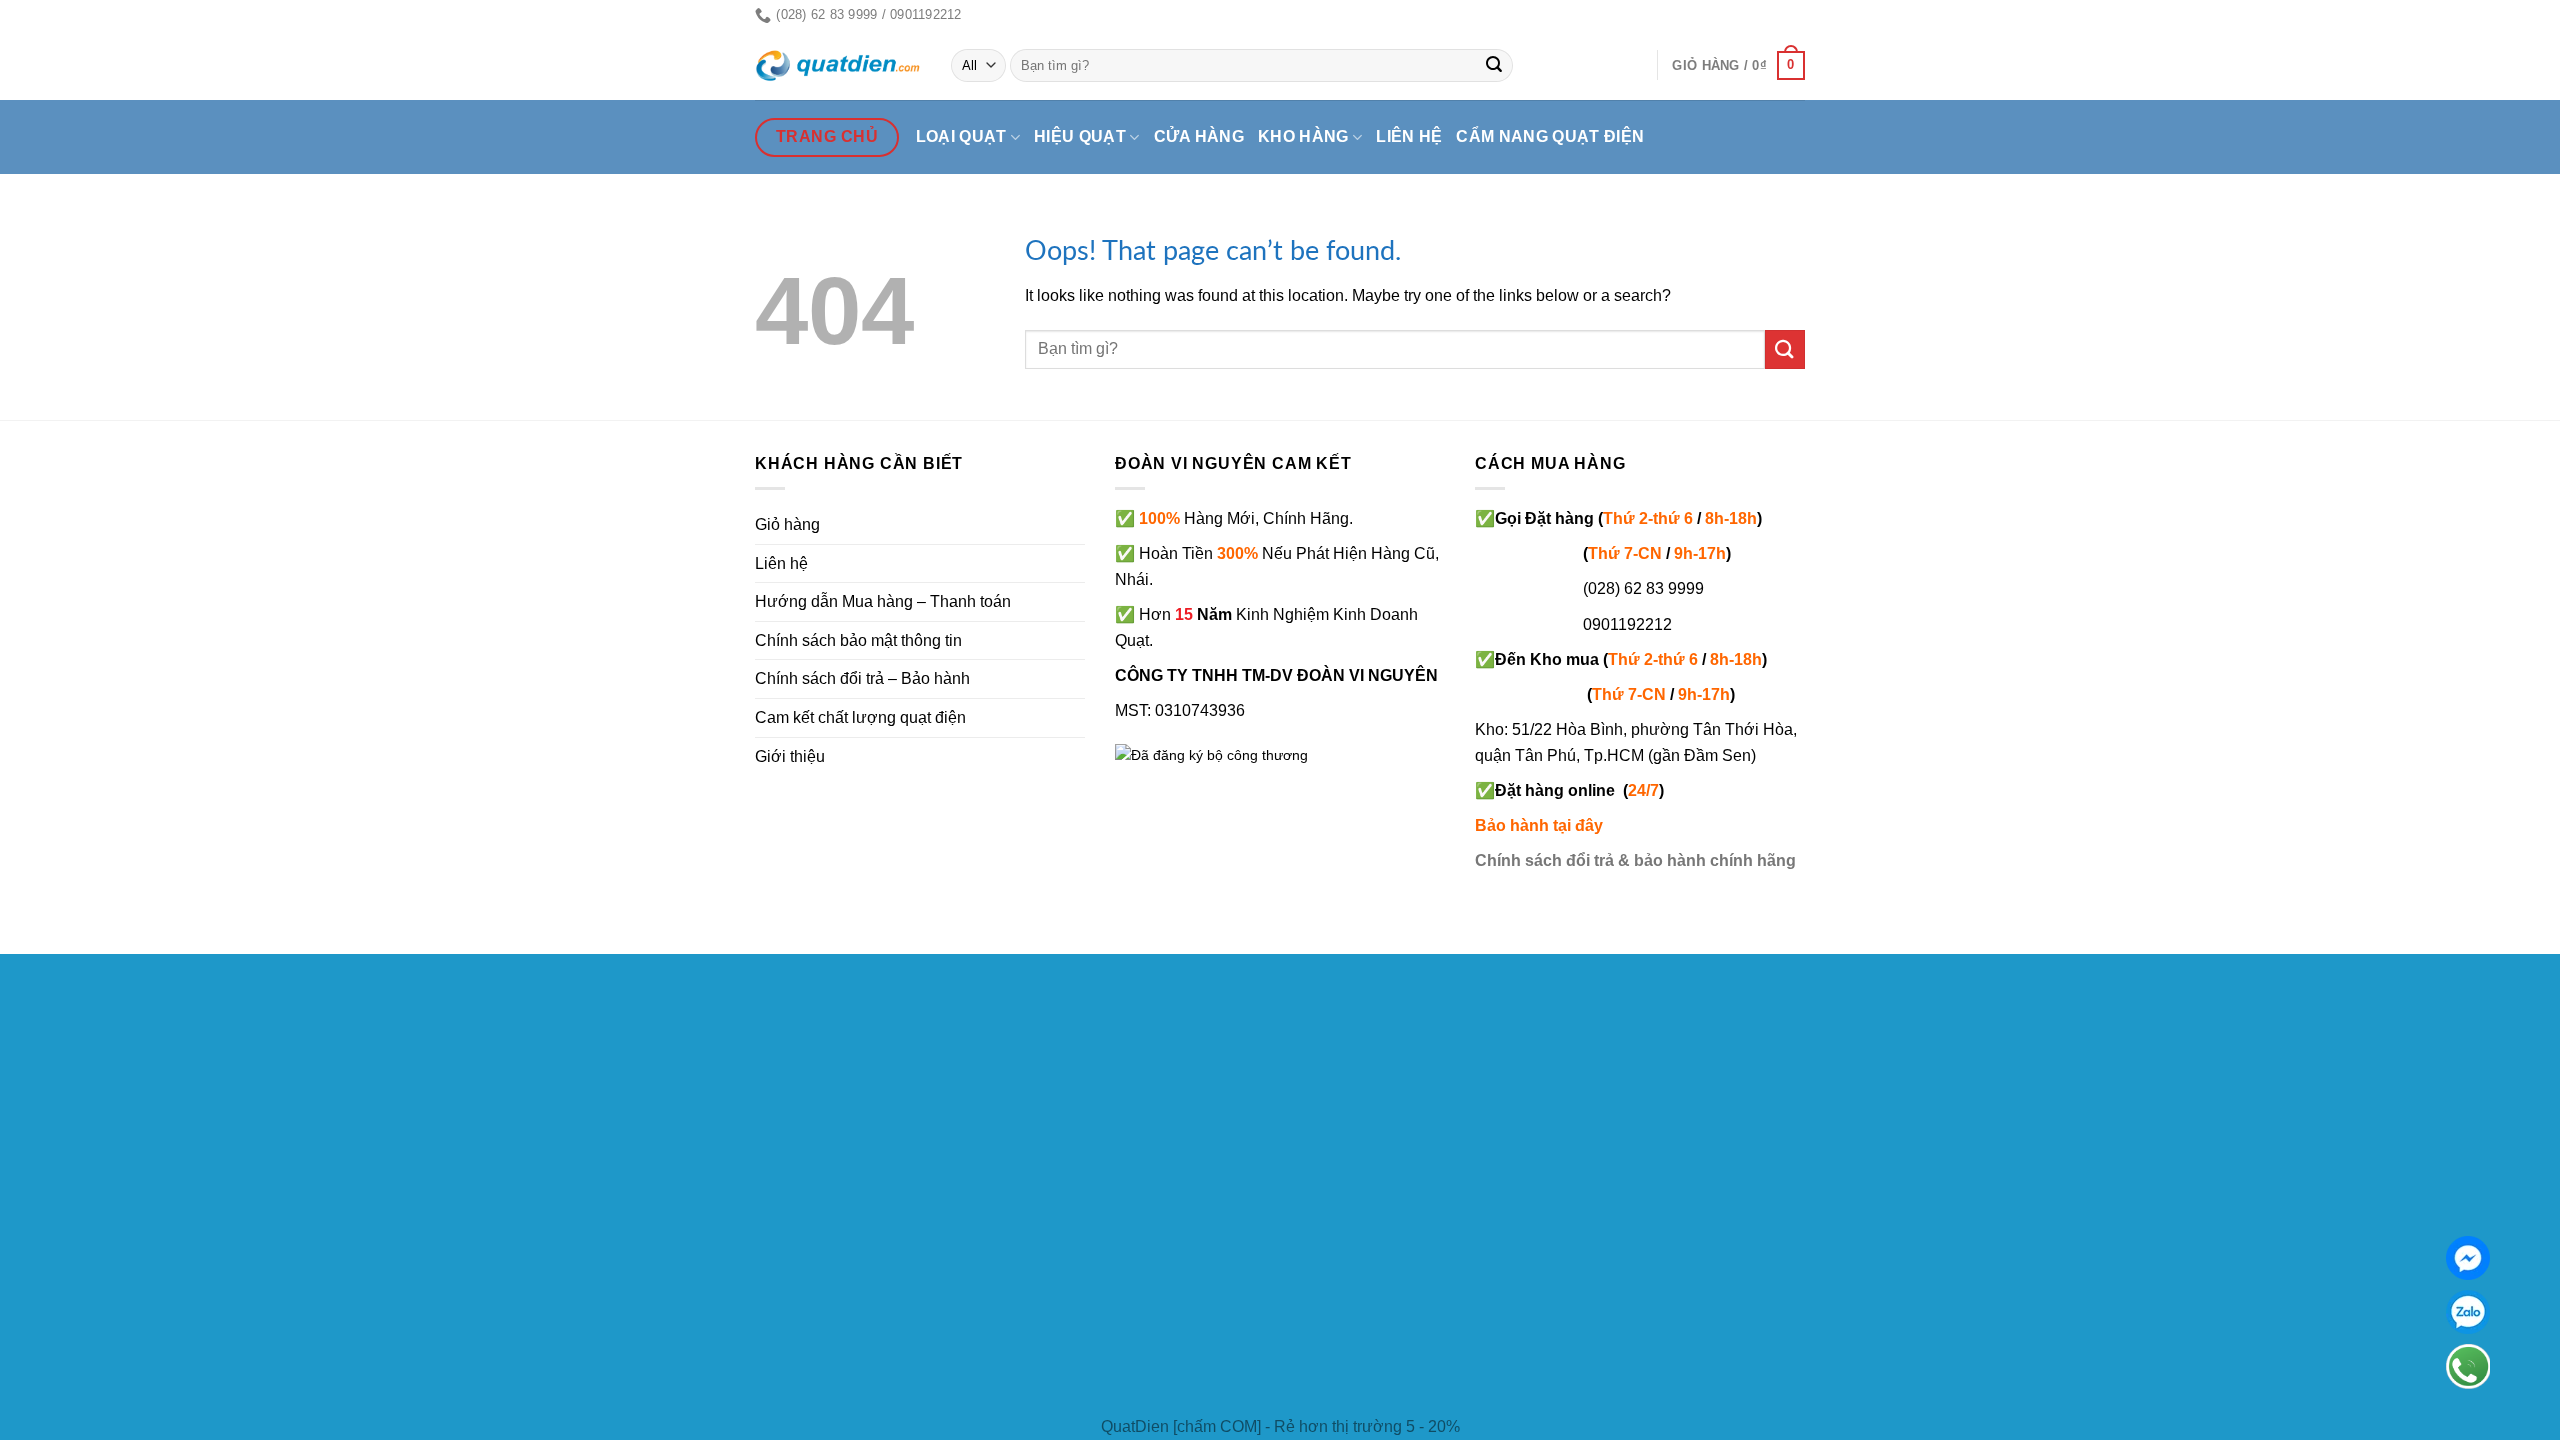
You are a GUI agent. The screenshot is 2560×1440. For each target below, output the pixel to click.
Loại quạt (961, 136)
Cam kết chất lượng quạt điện (860, 717)
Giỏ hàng (787, 524)
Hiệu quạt (1080, 136)
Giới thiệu (790, 756)
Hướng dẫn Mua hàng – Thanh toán (883, 601)
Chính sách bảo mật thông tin (858, 640)
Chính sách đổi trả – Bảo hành (862, 678)
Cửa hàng (1199, 136)
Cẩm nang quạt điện (1550, 136)
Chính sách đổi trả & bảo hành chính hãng (1635, 860)
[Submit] (1495, 66)
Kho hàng (1303, 136)
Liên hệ (1409, 136)
